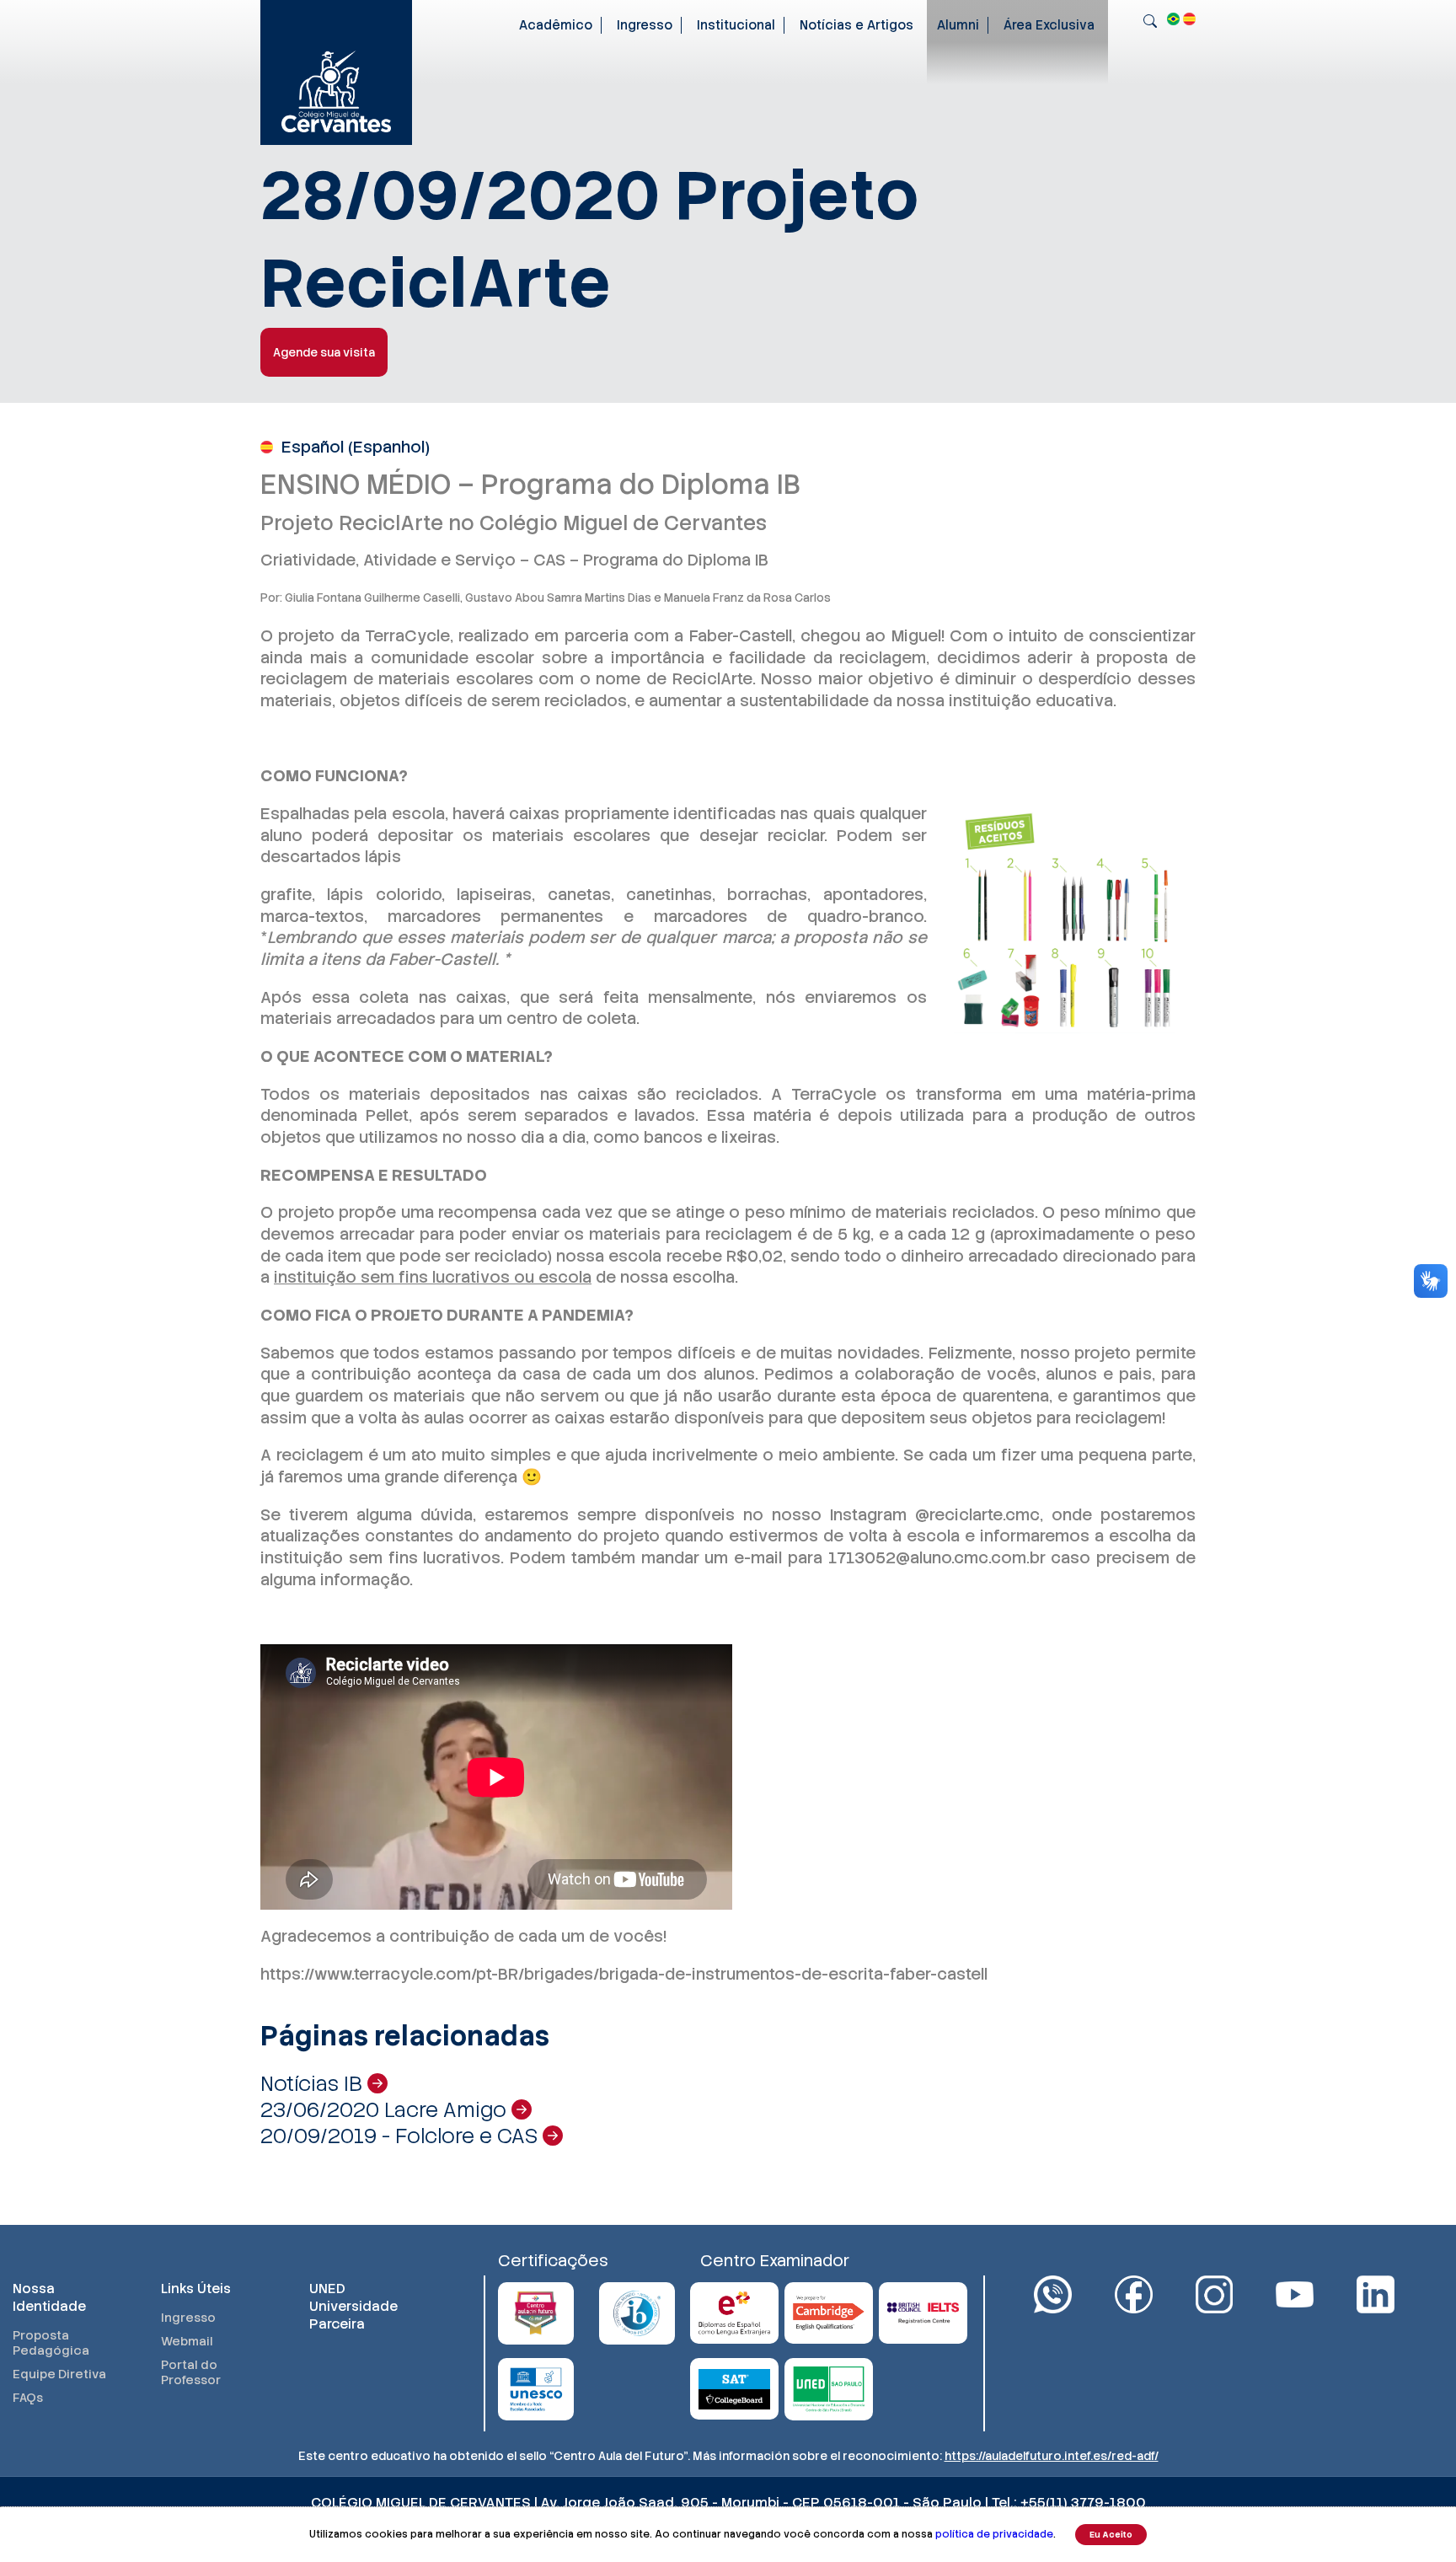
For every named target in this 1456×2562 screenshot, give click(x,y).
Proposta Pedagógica (51, 2343)
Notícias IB (314, 2084)
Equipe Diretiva (59, 2374)
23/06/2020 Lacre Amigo (386, 2110)
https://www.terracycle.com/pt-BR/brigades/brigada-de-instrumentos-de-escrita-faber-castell (624, 1974)
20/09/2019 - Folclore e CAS (401, 2136)
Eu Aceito (1111, 2535)
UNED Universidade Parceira (353, 2306)
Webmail (187, 2341)
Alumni (958, 25)
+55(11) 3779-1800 (1083, 2503)
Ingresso (645, 25)
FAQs (28, 2398)
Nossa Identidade (49, 2297)
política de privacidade (994, 2534)
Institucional (736, 25)
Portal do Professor (191, 2372)
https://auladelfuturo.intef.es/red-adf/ (1052, 2456)
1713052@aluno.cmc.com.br (937, 1558)
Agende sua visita (324, 352)
